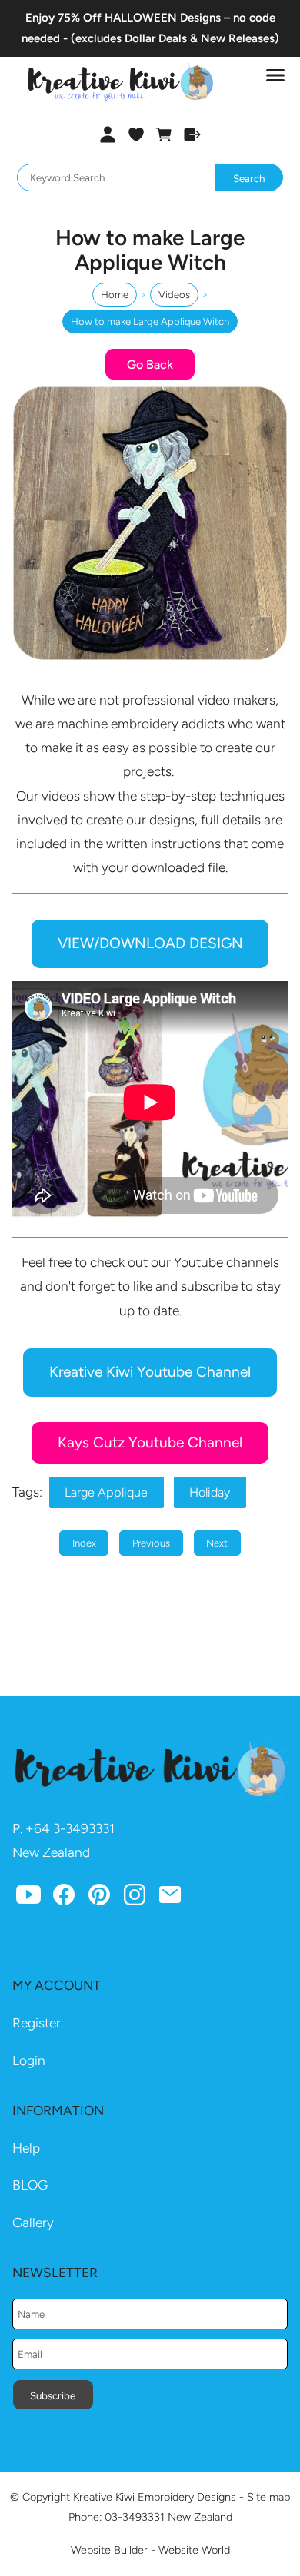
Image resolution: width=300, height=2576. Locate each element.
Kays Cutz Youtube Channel (150, 1442)
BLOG (30, 2185)
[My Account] (107, 134)
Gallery (33, 2223)
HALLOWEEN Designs (163, 18)
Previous (151, 1543)
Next (217, 1543)
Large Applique (106, 1492)
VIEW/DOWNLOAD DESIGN (150, 943)
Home (115, 295)
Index (84, 1543)
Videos (174, 295)
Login (29, 2060)
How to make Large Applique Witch (150, 322)
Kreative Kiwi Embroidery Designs (155, 2497)
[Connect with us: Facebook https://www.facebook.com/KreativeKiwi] (64, 1898)
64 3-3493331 (74, 1828)
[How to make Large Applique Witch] (150, 656)
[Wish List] (136, 134)
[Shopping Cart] (164, 134)
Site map (268, 2497)
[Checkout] (193, 134)
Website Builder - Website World (150, 2550)
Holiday (210, 1492)
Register (37, 2023)
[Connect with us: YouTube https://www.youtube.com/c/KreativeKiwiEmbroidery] (28, 1898)
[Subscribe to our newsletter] (170, 1898)
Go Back (150, 365)
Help (26, 2148)
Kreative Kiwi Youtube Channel (150, 1372)
